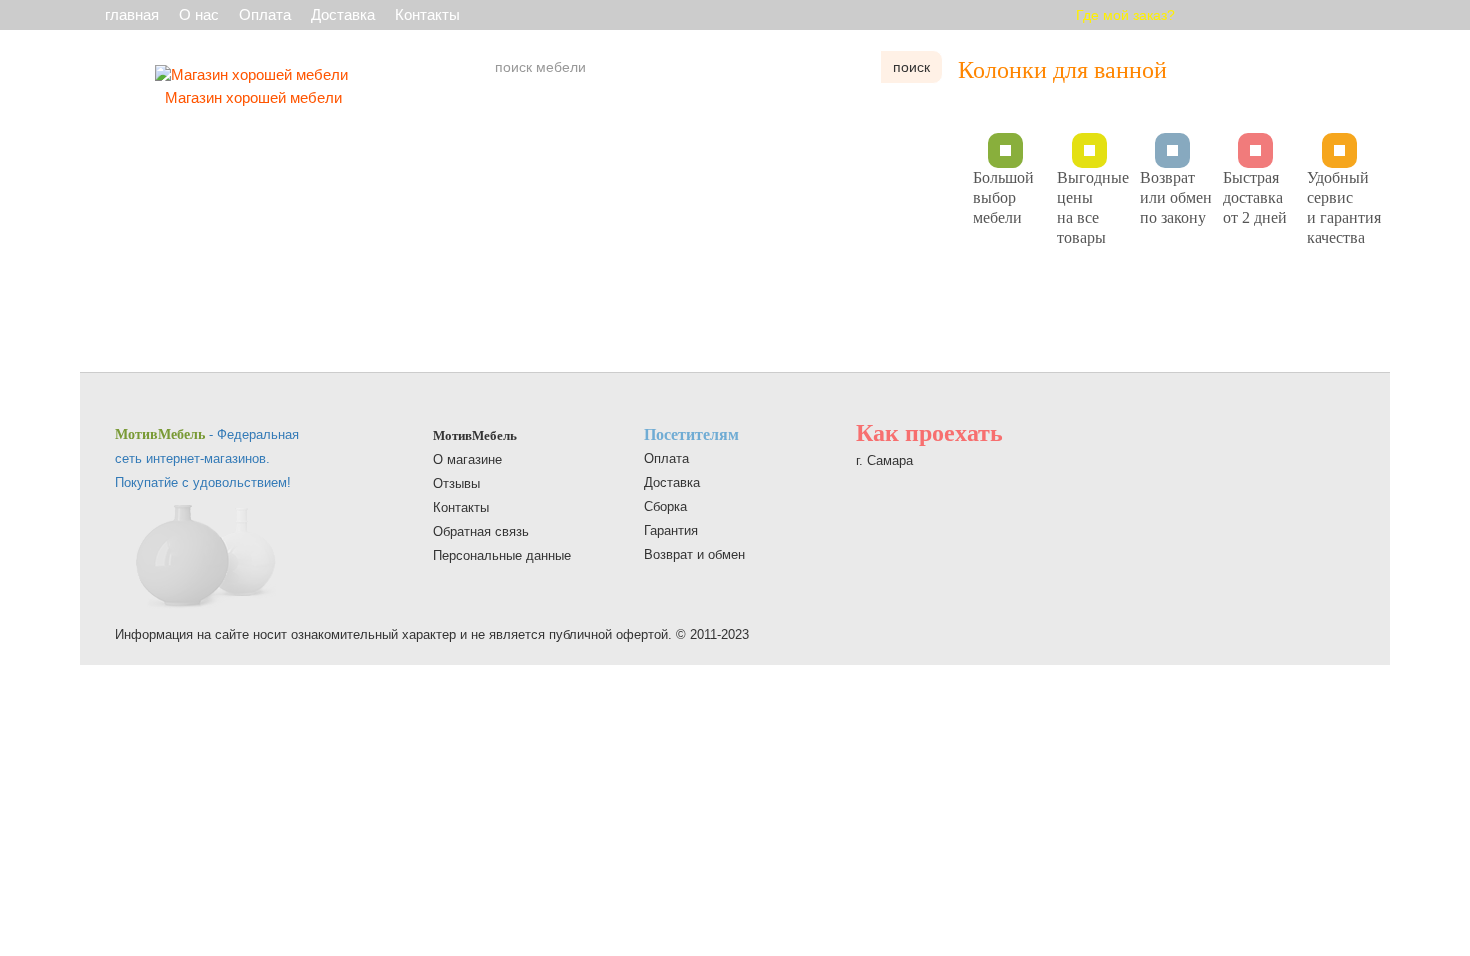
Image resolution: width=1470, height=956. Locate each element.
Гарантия (671, 530)
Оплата (265, 14)
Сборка (665, 506)
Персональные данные (502, 555)
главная (132, 14)
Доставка (343, 14)
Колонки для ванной (1062, 70)
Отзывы (456, 483)
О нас (199, 14)
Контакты (427, 14)
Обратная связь (481, 531)
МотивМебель (475, 435)
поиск (911, 67)
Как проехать (929, 433)
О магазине (467, 459)
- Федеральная (207, 434)
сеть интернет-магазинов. (192, 458)
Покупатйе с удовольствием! (203, 482)
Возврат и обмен (694, 554)
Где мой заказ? (1125, 15)
